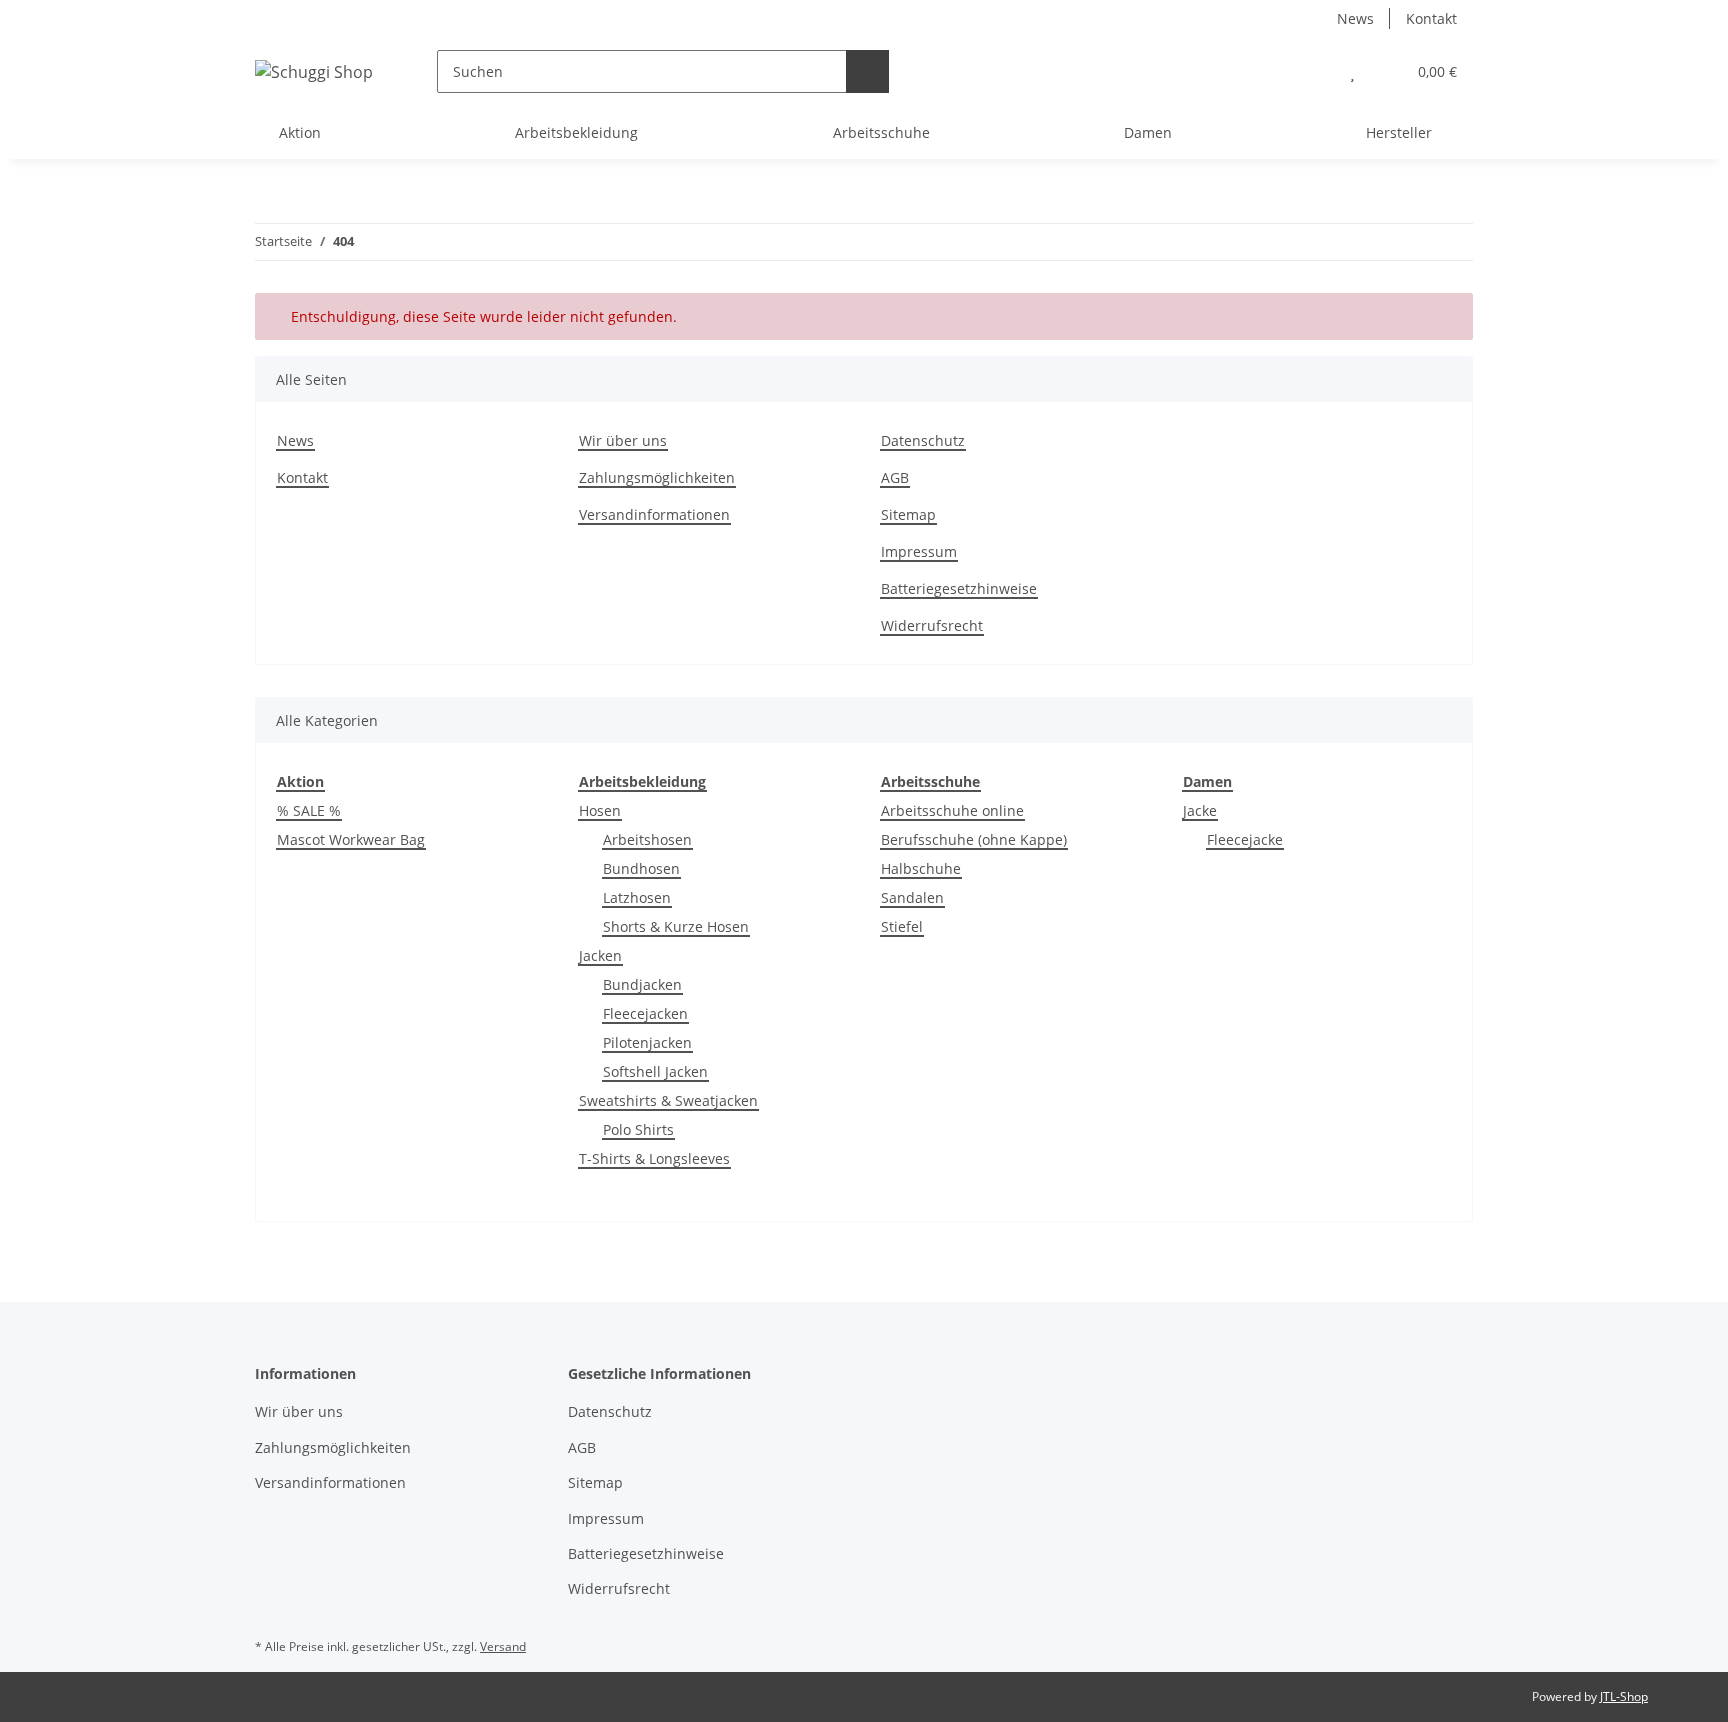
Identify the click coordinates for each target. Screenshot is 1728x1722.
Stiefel (902, 926)
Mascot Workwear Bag (351, 839)
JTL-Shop (1624, 1696)
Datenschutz (923, 440)
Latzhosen (637, 897)
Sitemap (908, 514)
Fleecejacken (645, 1013)
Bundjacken (642, 984)
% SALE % (309, 810)
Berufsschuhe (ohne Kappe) (974, 839)
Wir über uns (623, 440)
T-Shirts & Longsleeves (654, 1158)
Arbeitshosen (647, 839)
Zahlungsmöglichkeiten (657, 477)
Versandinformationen (654, 514)
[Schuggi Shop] (314, 71)
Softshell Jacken (655, 1071)
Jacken (600, 955)
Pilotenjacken (647, 1042)
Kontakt (1431, 18)
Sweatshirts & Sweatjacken (668, 1100)
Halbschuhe (921, 868)
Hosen (600, 810)
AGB (895, 477)
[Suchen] (867, 71)
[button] (1312, 71)
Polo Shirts (638, 1129)
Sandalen (912, 897)
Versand (503, 1646)
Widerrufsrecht (932, 625)
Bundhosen (641, 868)
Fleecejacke (1245, 839)
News (1355, 18)
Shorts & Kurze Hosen (676, 926)
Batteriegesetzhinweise (959, 588)
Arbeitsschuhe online (952, 810)
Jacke (1200, 810)
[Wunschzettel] (1352, 71)
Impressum (919, 551)
